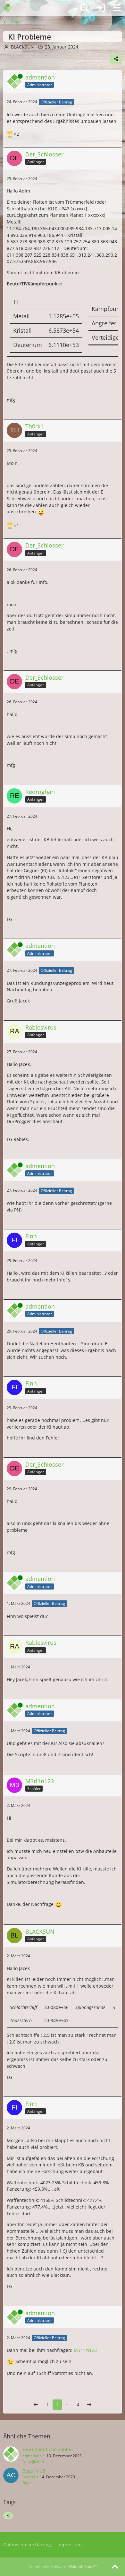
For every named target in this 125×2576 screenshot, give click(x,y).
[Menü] (117, 8)
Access (29, 2477)
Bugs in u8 (34, 2471)
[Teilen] (116, 59)
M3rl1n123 (85, 2350)
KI (8, 2516)
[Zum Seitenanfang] (115, 2567)
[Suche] (85, 8)
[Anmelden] (101, 8)
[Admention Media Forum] (12, 8)
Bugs (27, 2483)
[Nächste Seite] (89, 2405)
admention (32, 2456)
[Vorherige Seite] (36, 2405)
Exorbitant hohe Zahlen (48, 2449)
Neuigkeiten (33, 2462)
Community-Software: (63, 2567)
